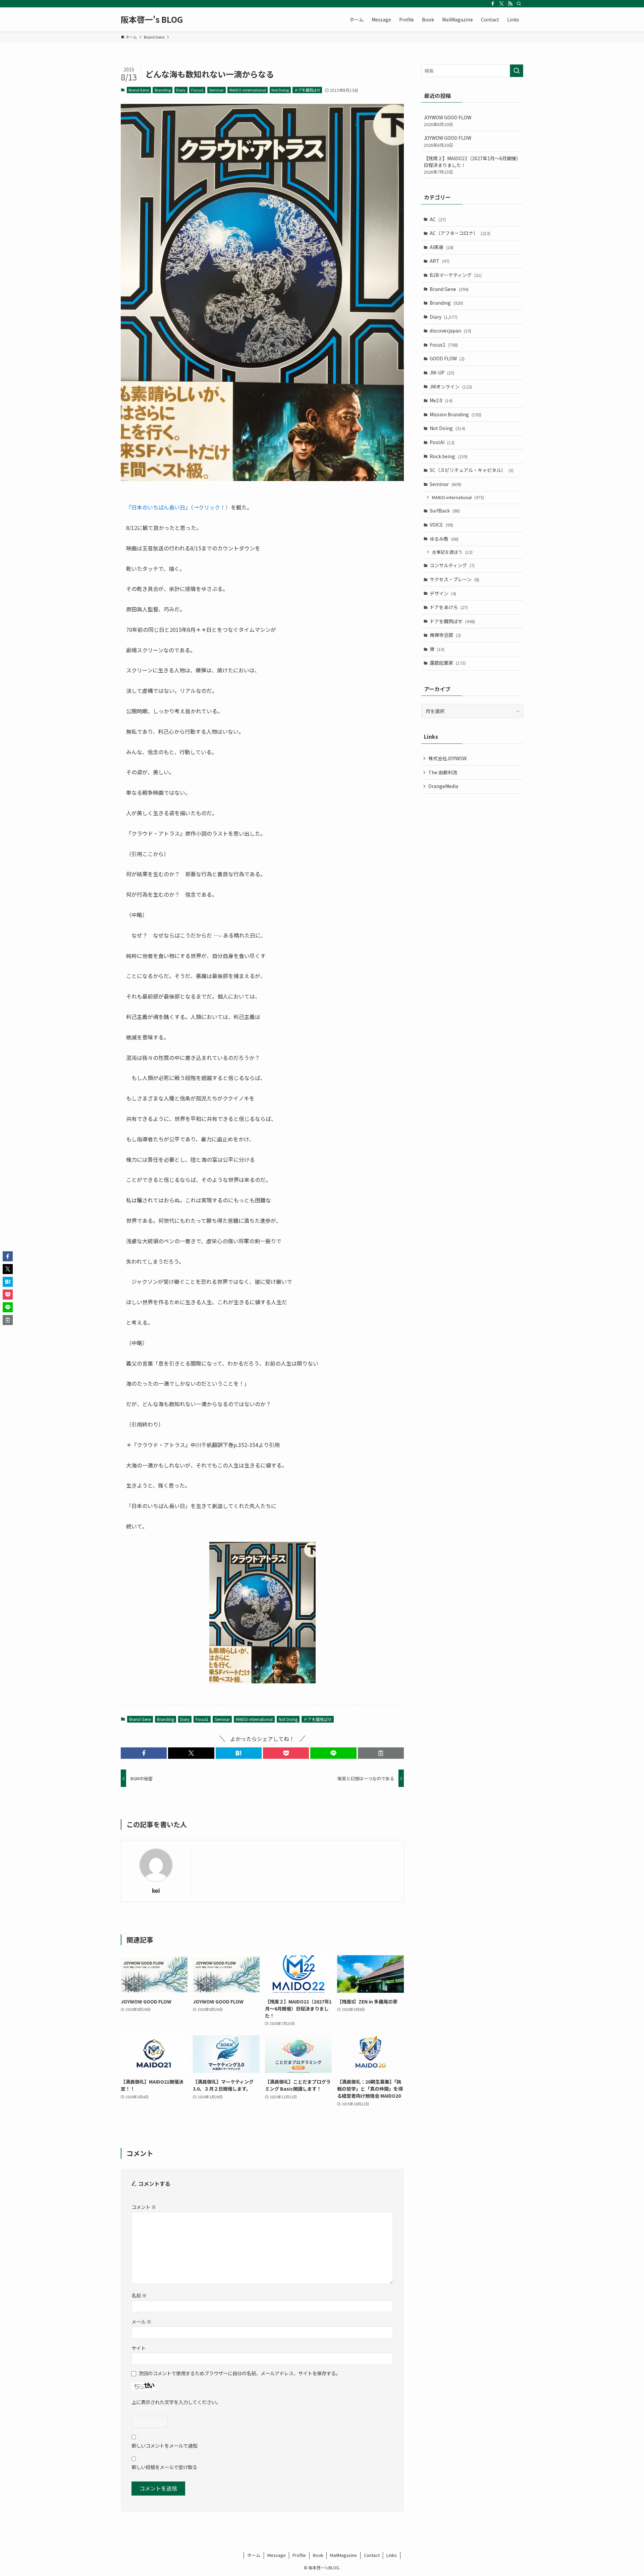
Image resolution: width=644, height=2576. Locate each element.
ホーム (254, 2555)
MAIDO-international (248, 90)
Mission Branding (455, 414)
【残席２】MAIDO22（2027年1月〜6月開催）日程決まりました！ (472, 165)
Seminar (216, 90)
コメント (144, 2207)
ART (440, 261)
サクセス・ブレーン (454, 579)
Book (318, 2555)
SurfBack (445, 511)
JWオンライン (451, 386)
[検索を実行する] (517, 71)
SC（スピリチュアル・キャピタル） (472, 470)
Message (277, 2555)
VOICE (441, 525)
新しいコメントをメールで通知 (164, 2445)
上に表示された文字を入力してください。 (176, 2402)
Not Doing (280, 90)
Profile (299, 2555)
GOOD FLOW (447, 358)
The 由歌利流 (443, 772)
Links (392, 2555)
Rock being (449, 456)
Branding (163, 90)
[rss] (510, 4)
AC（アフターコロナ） (460, 233)
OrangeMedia (443, 786)
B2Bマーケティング (456, 275)
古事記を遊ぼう (452, 552)
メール (141, 2321)
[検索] (519, 4)
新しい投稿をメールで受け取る (164, 2467)
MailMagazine (343, 2555)
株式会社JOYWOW (447, 758)
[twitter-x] (501, 4)
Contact (372, 2555)
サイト (139, 2348)
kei (156, 1890)
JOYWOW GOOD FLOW (447, 121)
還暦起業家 (448, 663)
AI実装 (442, 247)
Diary (181, 90)
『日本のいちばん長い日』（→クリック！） (178, 507)
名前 (139, 2295)
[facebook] (493, 4)
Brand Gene (139, 90)
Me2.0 (441, 400)
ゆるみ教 (444, 539)
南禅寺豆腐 (445, 635)
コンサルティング (452, 565)
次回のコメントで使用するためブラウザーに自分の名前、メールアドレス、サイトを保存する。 (239, 2373)
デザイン (443, 593)
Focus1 (197, 90)
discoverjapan (450, 331)
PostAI (442, 442)
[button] (144, 1753)
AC (438, 219)
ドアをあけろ (449, 607)
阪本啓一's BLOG (152, 19)
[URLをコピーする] (381, 1753)
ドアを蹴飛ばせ (307, 90)
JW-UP (442, 372)
